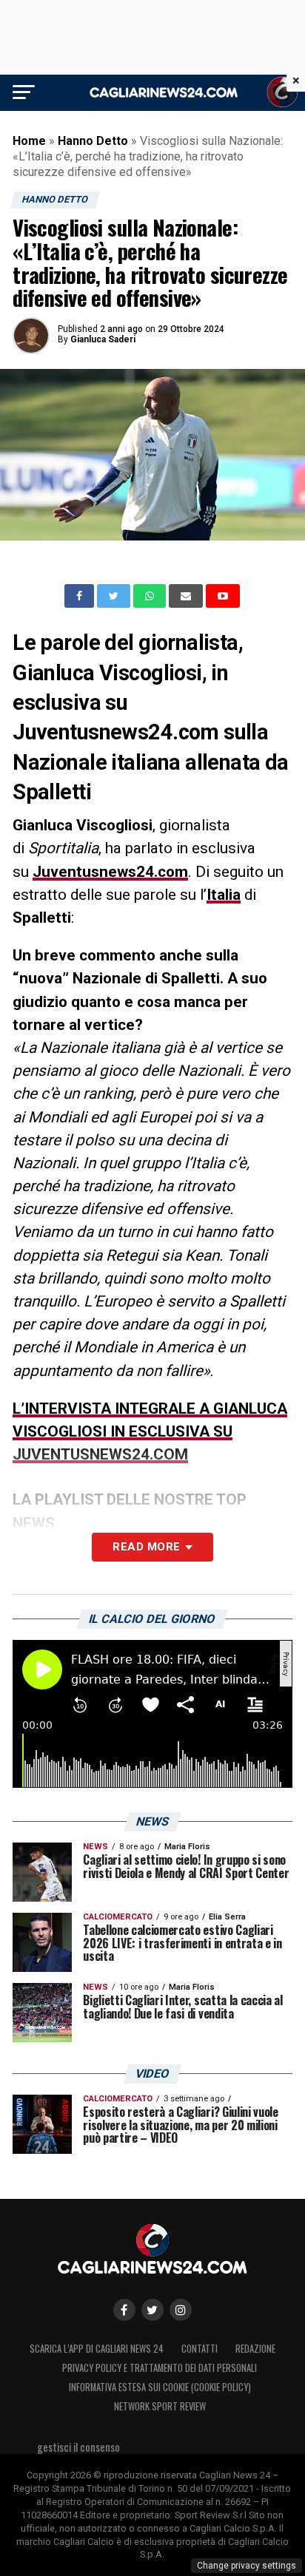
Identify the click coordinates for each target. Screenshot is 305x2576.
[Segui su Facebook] (124, 2310)
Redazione (255, 2349)
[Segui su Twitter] (152, 2310)
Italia (224, 895)
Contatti (200, 2349)
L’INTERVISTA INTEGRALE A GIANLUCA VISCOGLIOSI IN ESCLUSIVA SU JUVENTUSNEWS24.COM (150, 1431)
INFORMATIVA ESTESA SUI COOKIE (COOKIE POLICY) (160, 2387)
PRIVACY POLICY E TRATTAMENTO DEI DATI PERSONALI (160, 2368)
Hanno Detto (93, 141)
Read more (146, 1547)
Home (29, 141)
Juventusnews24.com (110, 872)
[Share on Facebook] (81, 596)
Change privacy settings (247, 2566)
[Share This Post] (151, 596)
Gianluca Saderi (103, 339)
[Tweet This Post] (115, 596)
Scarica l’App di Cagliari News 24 (97, 2349)
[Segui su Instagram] (181, 2310)
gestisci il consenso (78, 2447)
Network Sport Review (160, 2406)
